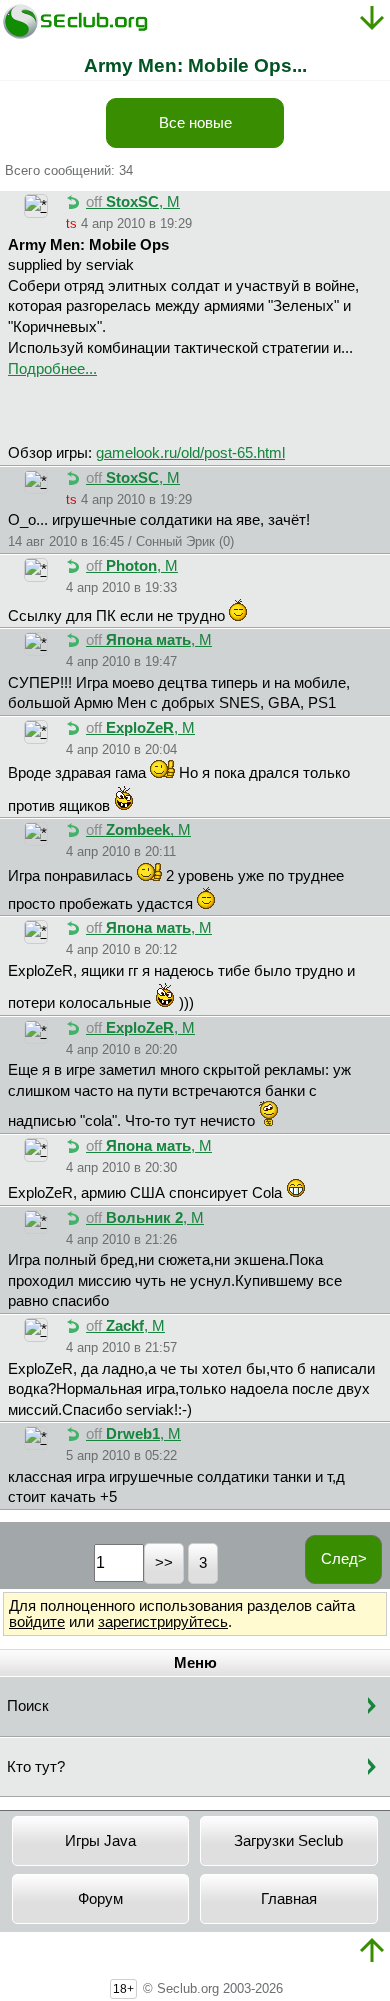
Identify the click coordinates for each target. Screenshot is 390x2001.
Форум (100, 1899)
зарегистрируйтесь (163, 1622)
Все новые (195, 123)
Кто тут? (36, 1767)
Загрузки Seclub (288, 1841)
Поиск (28, 1706)
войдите (37, 1622)
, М (133, 202)
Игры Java (100, 1841)
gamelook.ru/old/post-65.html (190, 453)
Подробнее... (52, 369)
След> (344, 1559)
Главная (289, 1899)
